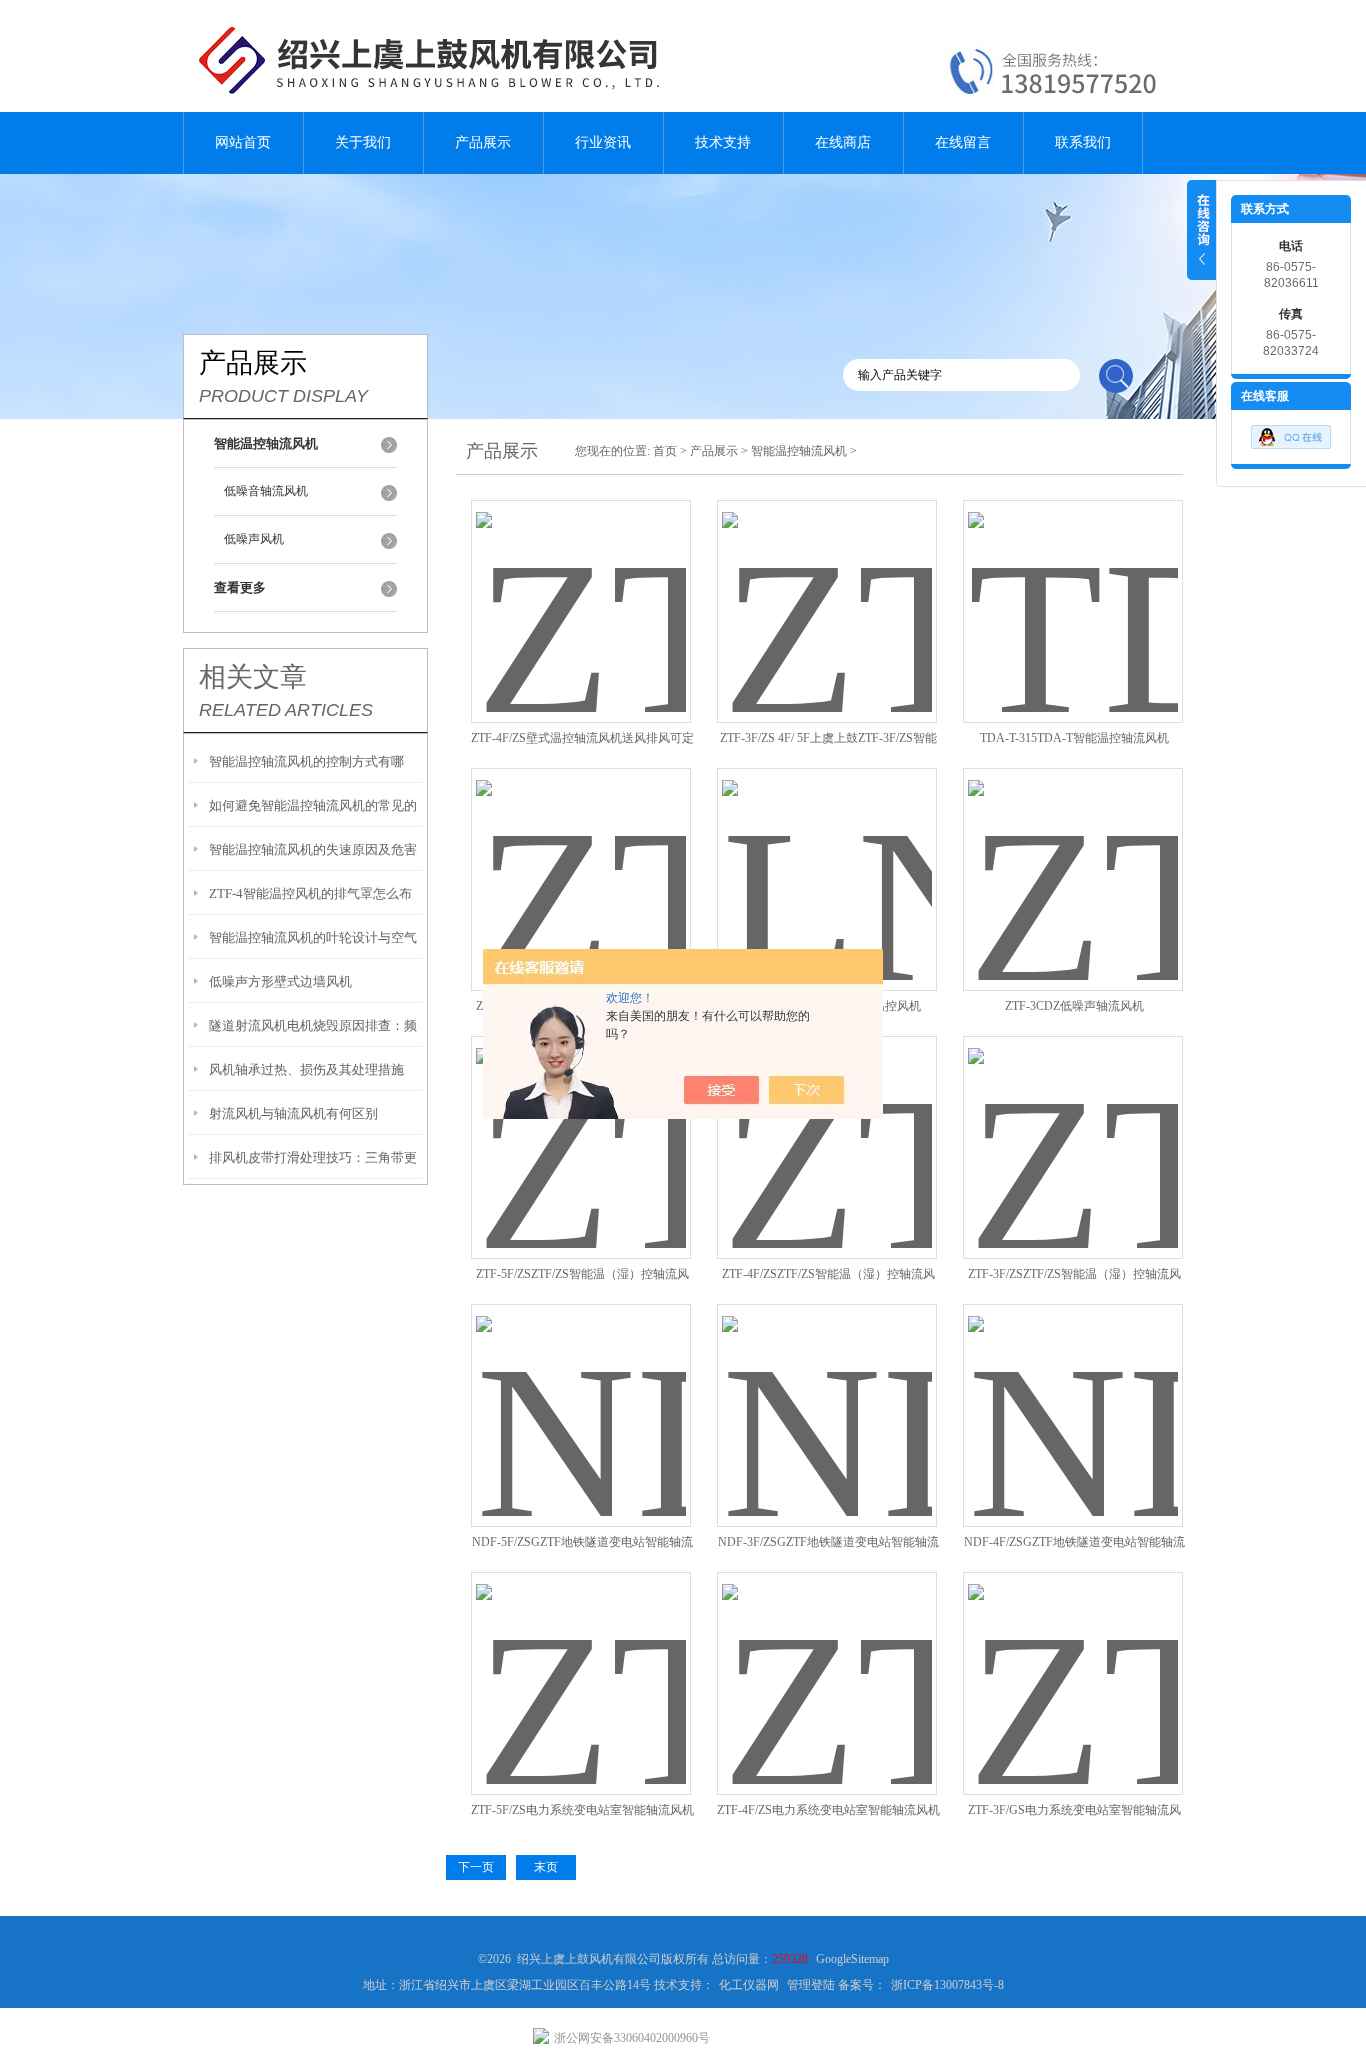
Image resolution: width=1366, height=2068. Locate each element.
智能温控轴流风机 (799, 451)
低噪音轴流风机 (266, 491)
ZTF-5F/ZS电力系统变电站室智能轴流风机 (582, 1810)
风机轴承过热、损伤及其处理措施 (306, 1069)
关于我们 (363, 142)
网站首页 (243, 142)
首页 (665, 451)
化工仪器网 (749, 1985)
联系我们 (1083, 142)
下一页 (476, 1867)
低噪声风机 (254, 539)
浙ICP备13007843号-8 (947, 1985)
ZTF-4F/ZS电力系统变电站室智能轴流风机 (828, 1810)
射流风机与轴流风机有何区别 (293, 1113)
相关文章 (253, 677)
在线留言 (963, 142)
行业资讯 (603, 142)
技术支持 (723, 142)
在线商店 (843, 142)
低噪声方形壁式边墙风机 (280, 981)
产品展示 (483, 142)
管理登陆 (811, 1985)
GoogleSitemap (852, 1959)
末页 (546, 1867)
